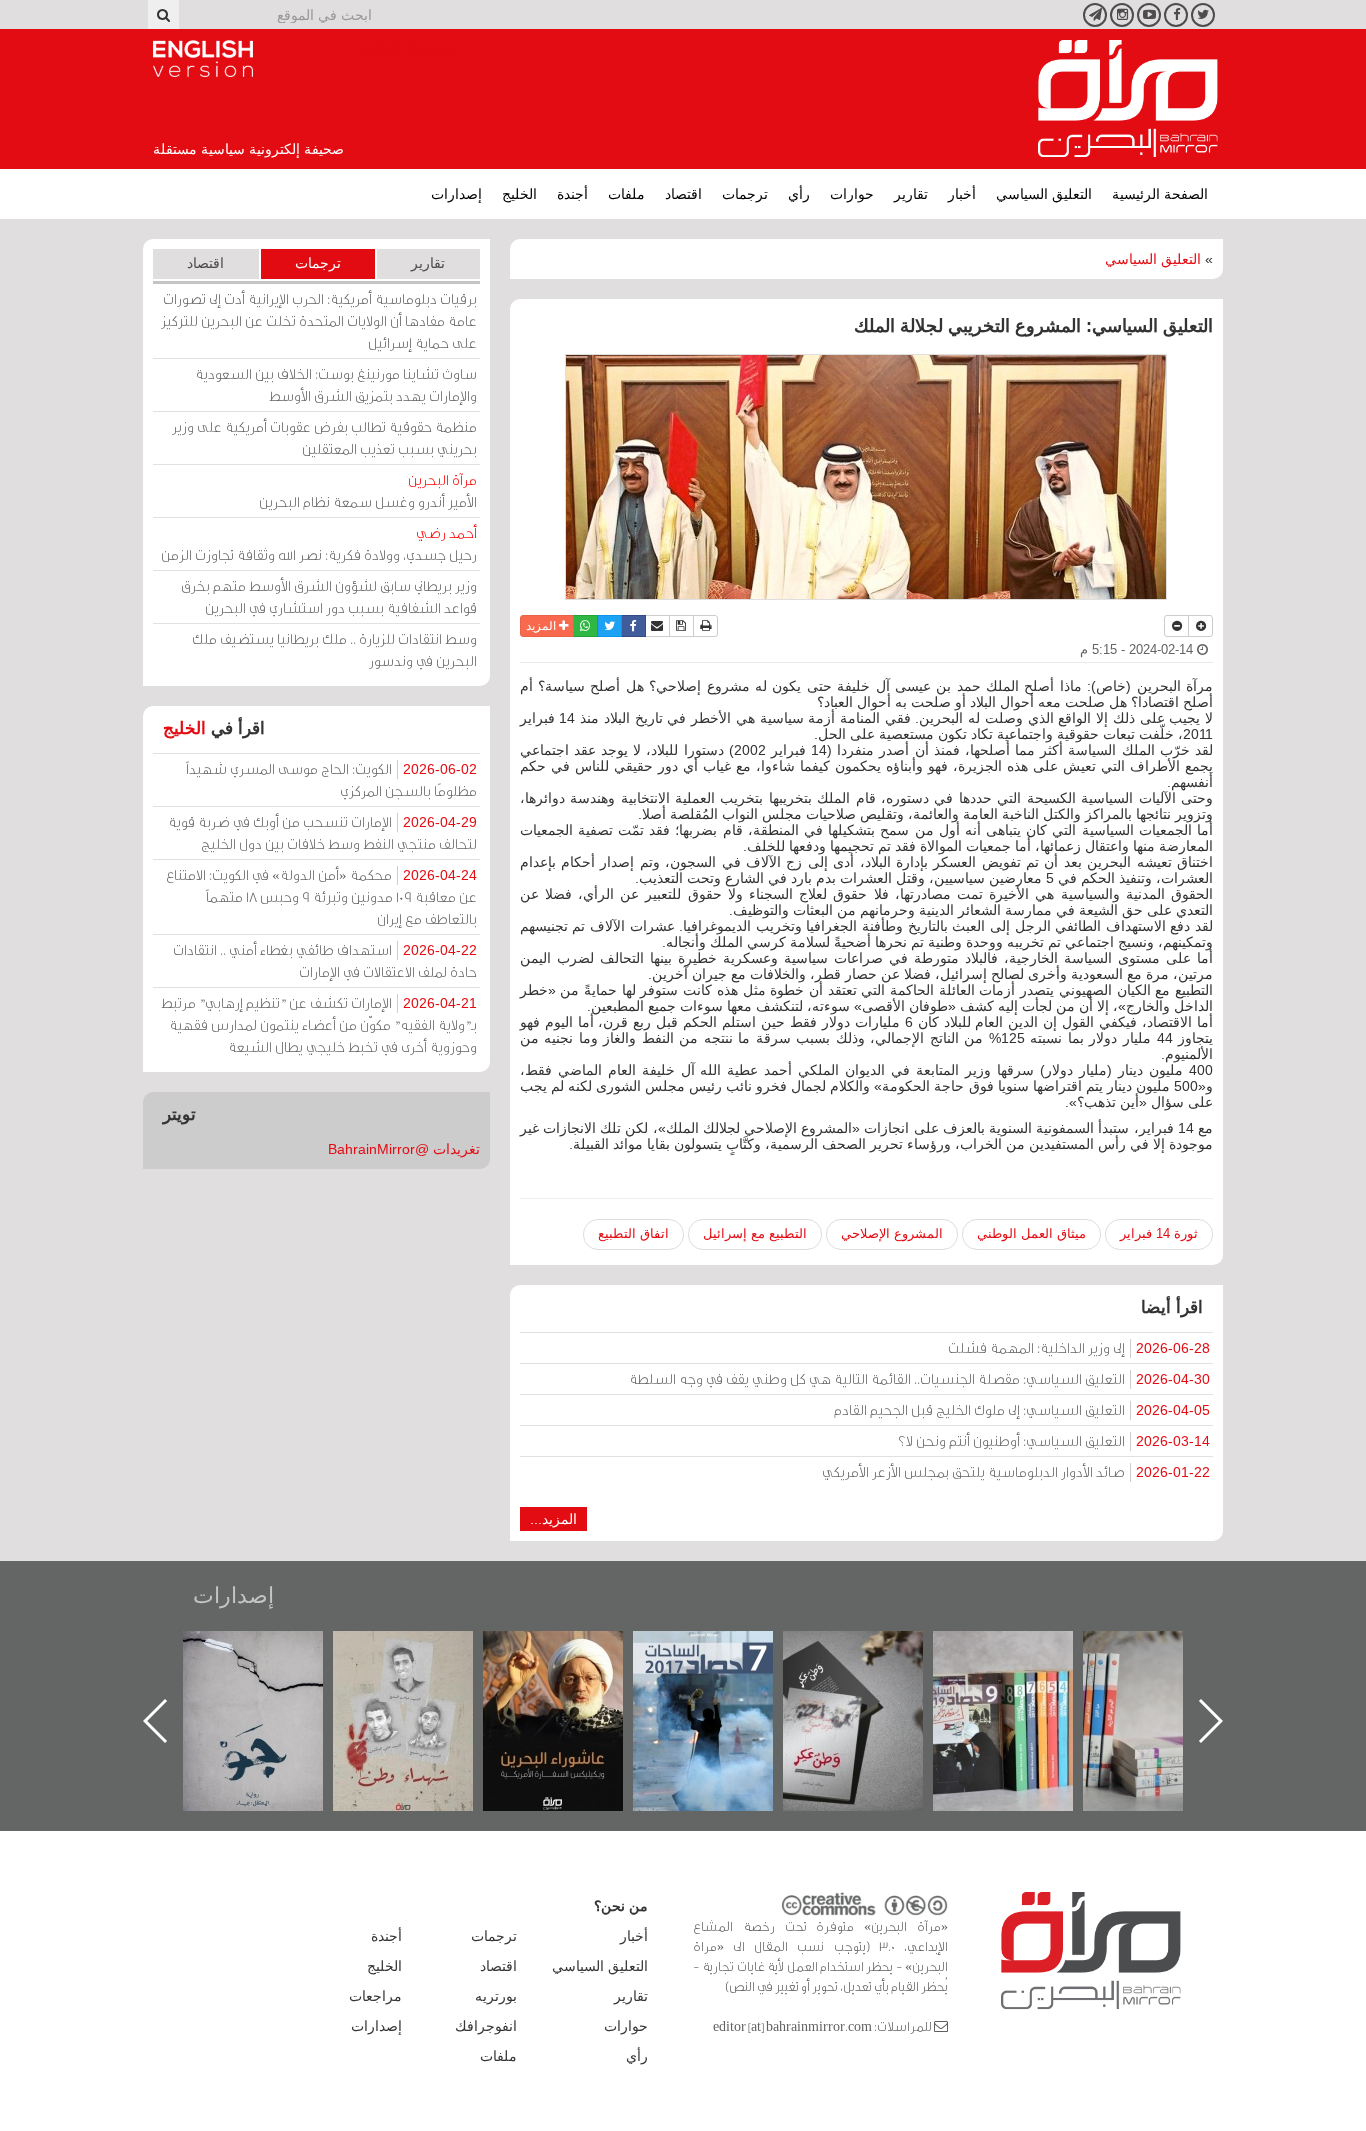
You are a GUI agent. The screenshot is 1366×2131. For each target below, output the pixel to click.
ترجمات (745, 194)
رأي (799, 194)
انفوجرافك (486, 2026)
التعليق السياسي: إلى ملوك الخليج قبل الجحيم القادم (1022, 1409)
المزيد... (553, 1519)
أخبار (962, 194)
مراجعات (375, 1996)
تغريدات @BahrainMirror (404, 1149)
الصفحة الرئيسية (1160, 194)
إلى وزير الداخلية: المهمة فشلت (1079, 1347)
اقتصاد (683, 194)
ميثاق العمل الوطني (1031, 1233)
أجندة (572, 194)
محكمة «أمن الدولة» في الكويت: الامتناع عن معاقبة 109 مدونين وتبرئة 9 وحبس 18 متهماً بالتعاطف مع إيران (321, 896)
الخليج (519, 194)
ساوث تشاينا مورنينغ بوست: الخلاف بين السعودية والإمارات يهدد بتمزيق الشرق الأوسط (336, 384)
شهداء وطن (573, 1652)
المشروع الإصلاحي (892, 1233)
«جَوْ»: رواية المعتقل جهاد (423, 1664)
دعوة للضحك (273, 1652)
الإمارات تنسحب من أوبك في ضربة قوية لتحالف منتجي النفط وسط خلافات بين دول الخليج (322, 832)
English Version (203, 59)
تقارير (911, 194)
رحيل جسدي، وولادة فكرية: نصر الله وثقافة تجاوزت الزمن (319, 543)
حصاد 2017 (873, 1652)
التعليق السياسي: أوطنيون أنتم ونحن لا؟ (1054, 1440)
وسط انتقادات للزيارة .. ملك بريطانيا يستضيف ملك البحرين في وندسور (334, 649)
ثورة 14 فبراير (1159, 1233)
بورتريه (496, 1996)
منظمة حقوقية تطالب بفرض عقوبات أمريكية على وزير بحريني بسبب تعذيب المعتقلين (324, 437)
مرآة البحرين (1128, 99)
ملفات (626, 194)
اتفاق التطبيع (633, 1233)
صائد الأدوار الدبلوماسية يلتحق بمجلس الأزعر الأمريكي (1016, 1471)
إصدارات (456, 194)
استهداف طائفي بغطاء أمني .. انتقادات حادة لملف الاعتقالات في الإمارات (325, 960)
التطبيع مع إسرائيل (755, 1233)
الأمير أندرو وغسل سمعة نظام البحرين (368, 490)
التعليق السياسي (1044, 194)
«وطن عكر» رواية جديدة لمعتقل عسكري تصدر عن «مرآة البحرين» (1023, 1688)
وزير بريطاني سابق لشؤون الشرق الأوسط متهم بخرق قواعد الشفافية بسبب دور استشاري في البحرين (329, 596)
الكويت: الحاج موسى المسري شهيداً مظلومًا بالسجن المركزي (331, 779)
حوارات (852, 194)
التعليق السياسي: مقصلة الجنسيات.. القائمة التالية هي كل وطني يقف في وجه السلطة (919, 1378)
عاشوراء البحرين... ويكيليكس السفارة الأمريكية (723, 1676)
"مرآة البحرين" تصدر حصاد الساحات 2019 (1173, 1676)
